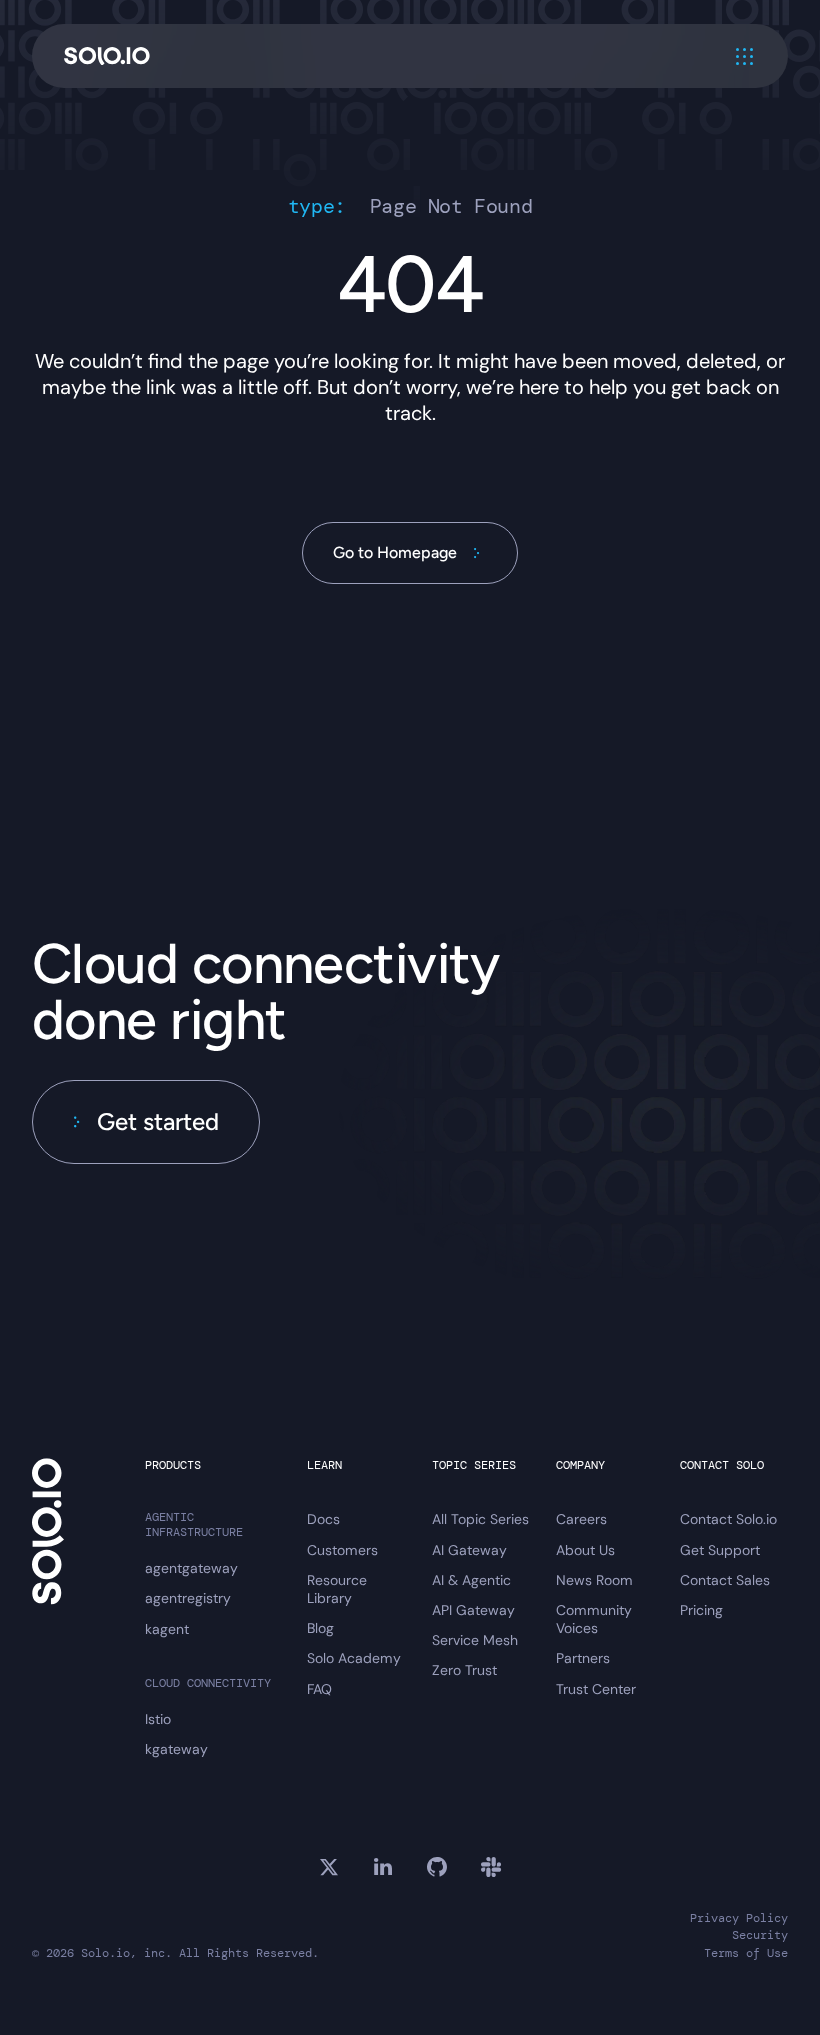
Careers (581, 1519)
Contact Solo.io (728, 1519)
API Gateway (473, 1610)
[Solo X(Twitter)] (329, 1867)
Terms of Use (746, 1953)
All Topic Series (480, 1519)
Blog (320, 1628)
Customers (342, 1550)
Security (760, 1935)
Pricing (701, 1610)
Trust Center (596, 1689)
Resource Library (337, 1589)
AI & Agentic (471, 1580)
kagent (167, 1629)
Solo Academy (354, 1658)
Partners (583, 1658)
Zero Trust (464, 1670)
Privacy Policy (739, 1918)
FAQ (319, 1689)
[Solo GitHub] (437, 1867)
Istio (158, 1719)
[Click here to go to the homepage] (107, 56)
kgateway (176, 1749)
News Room (594, 1580)
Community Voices (594, 1619)
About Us (585, 1550)
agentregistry (188, 1598)
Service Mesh (475, 1640)
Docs (323, 1519)
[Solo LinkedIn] (383, 1867)
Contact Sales (725, 1580)
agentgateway (191, 1568)
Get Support (720, 1550)
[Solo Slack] (491, 1867)
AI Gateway (469, 1550)
